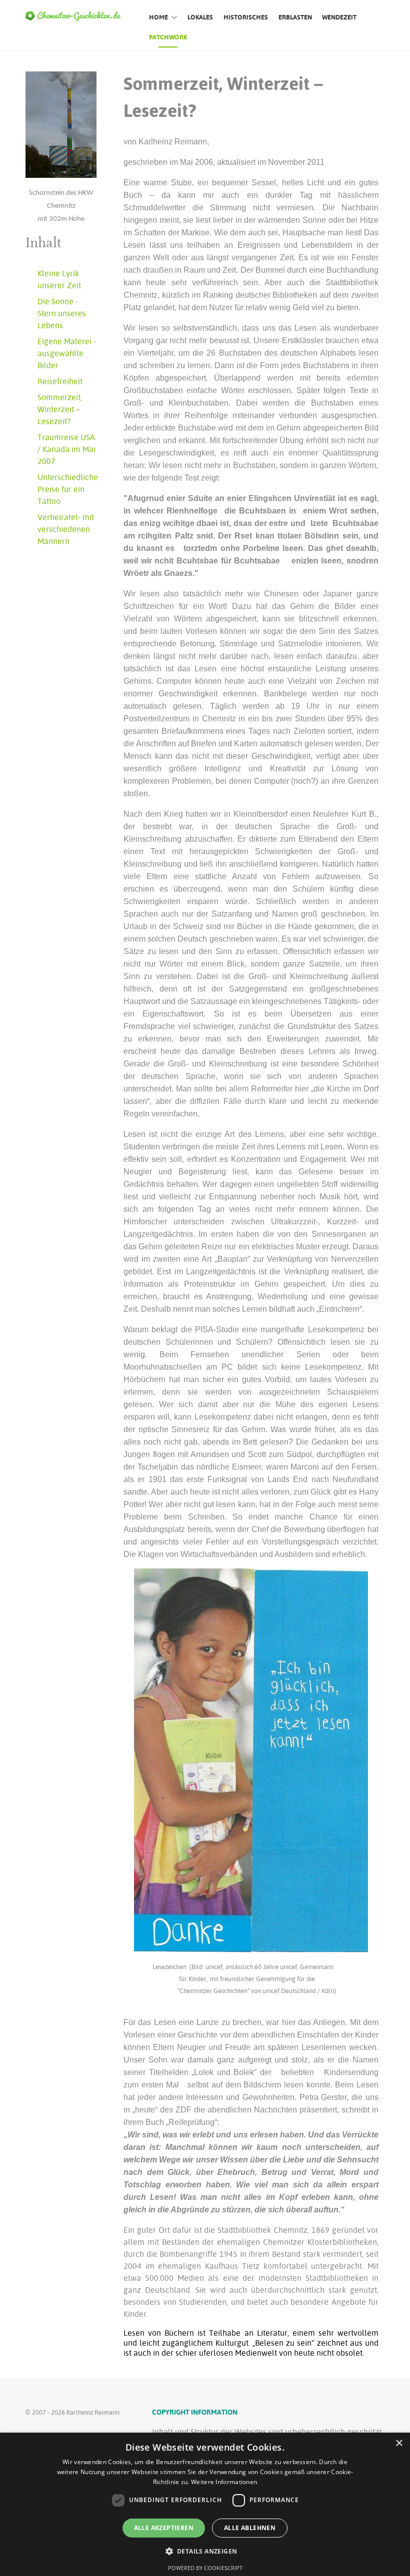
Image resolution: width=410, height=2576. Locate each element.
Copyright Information (195, 2412)
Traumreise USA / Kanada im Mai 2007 (66, 449)
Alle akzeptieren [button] (164, 2528)
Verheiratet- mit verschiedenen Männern (66, 529)
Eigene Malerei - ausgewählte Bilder (67, 353)
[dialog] (205, 2504)
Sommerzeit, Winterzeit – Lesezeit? (60, 409)
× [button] (399, 2443)
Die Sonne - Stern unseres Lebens (62, 313)
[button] (205, 2551)
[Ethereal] (76, 15)
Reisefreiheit (60, 381)
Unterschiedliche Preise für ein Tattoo (68, 489)
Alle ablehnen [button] (250, 2528)
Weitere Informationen (224, 2482)
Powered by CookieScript (205, 2568)
